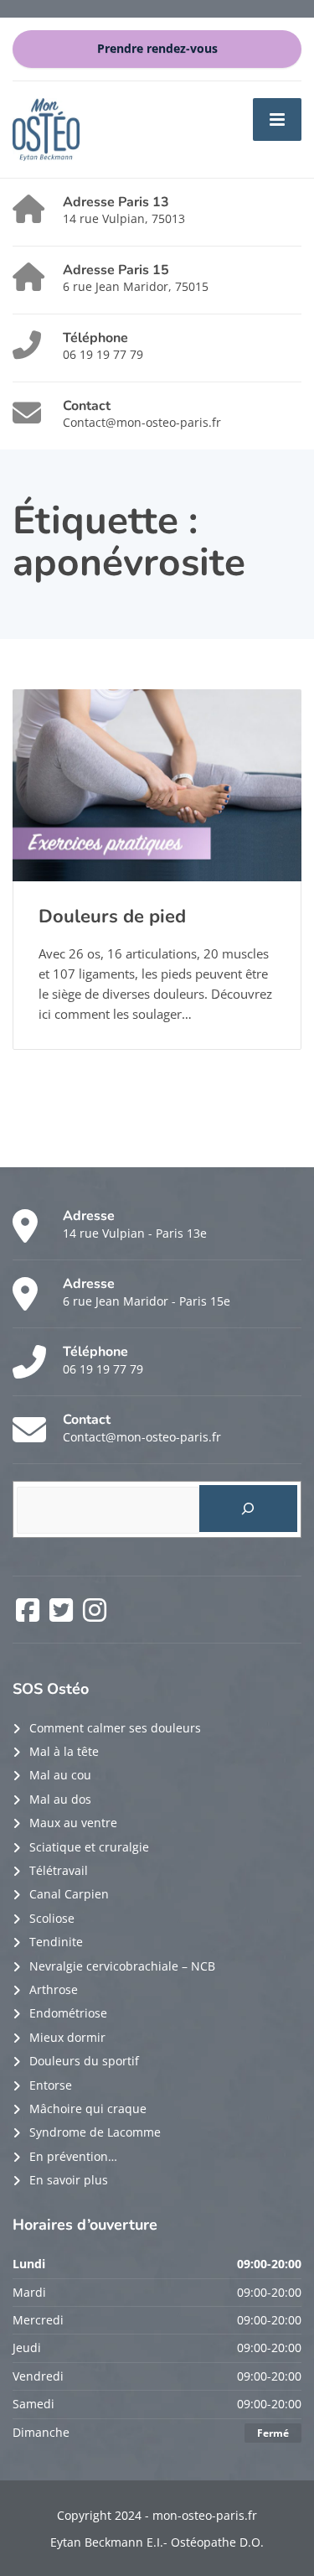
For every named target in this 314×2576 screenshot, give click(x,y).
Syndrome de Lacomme (95, 2132)
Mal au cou (60, 1775)
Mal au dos (60, 1799)
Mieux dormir (67, 2037)
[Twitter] (63, 1615)
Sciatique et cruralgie (89, 1847)
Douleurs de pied (112, 917)
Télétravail (59, 1870)
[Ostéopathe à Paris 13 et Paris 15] (46, 128)
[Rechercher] (248, 1509)
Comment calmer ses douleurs (115, 1728)
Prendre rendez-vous (157, 49)
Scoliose (52, 1918)
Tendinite (56, 1942)
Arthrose (54, 1989)
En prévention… (73, 2156)
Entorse (51, 2085)
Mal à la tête (64, 1751)
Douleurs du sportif (84, 2061)
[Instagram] (95, 1615)
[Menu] (277, 119)
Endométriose (68, 2013)
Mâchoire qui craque (88, 2109)
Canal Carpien (69, 1894)
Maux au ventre (73, 1823)
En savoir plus (69, 2180)
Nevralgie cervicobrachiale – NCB (122, 1966)
